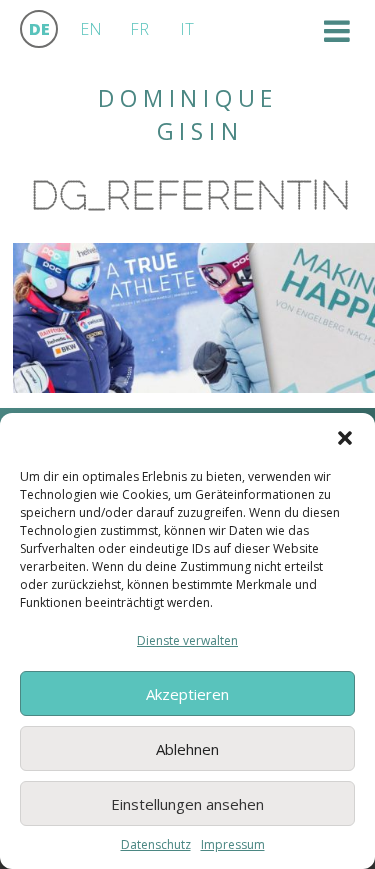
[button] (345, 438)
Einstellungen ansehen (187, 804)
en (91, 29)
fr (139, 29)
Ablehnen (187, 749)
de (39, 29)
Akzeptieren (187, 694)
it (187, 29)
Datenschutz (156, 844)
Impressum (233, 844)
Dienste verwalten (187, 640)
